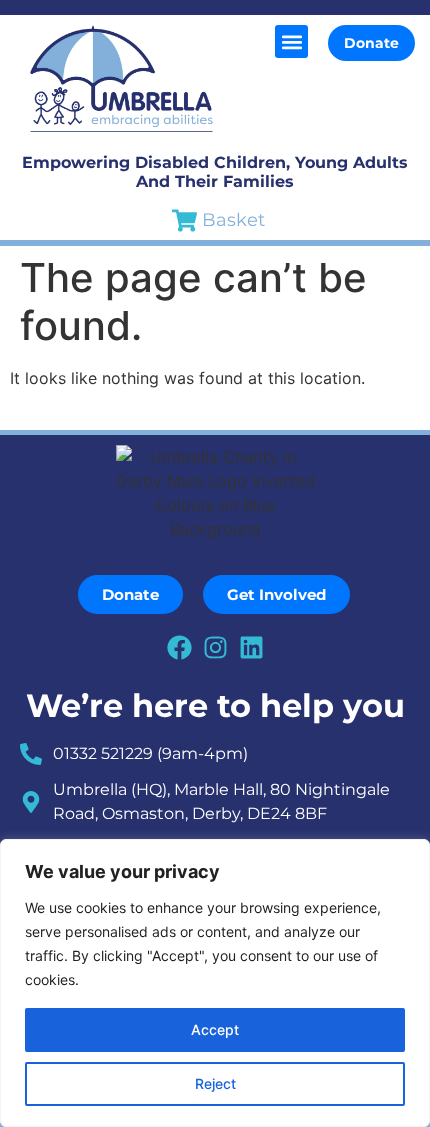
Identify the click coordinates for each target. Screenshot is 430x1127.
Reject (215, 1083)
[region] (215, 983)
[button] (291, 41)
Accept (215, 1029)
